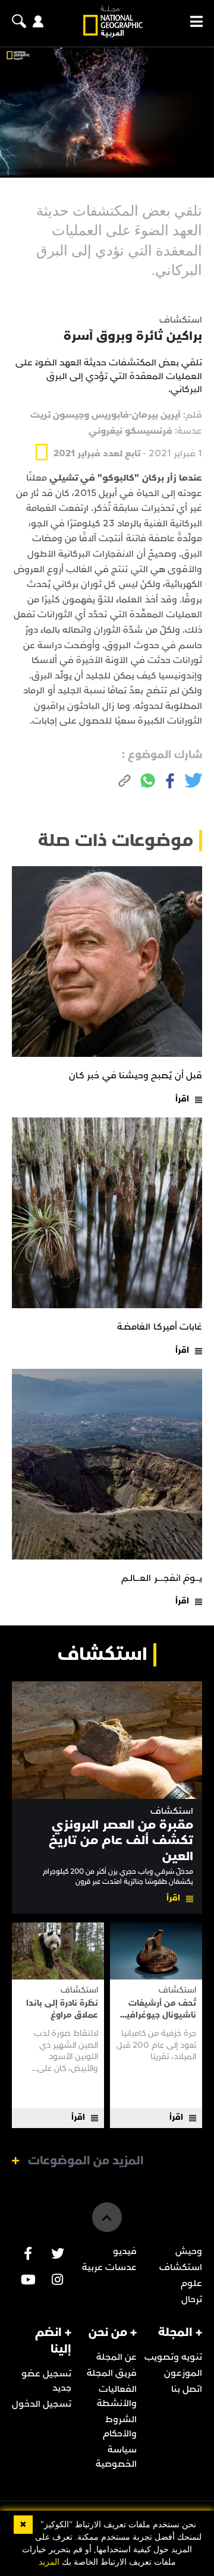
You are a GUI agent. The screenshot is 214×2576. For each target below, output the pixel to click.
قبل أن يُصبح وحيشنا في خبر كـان (136, 1075)
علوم (191, 2283)
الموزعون (183, 2373)
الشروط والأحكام (120, 2426)
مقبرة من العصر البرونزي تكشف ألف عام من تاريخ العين (121, 1841)
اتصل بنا (187, 2389)
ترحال (192, 2299)
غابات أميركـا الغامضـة (160, 1327)
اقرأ (182, 1099)
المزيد (49, 2562)
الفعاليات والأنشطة (117, 2396)
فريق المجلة (112, 2373)
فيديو (125, 2251)
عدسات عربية (109, 2267)
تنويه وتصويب (173, 2357)
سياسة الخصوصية (116, 2457)
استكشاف (172, 1811)
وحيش (189, 2251)
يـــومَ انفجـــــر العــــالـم (162, 1578)
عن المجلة (117, 2357)
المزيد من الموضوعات (86, 2161)
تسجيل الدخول (42, 2404)
